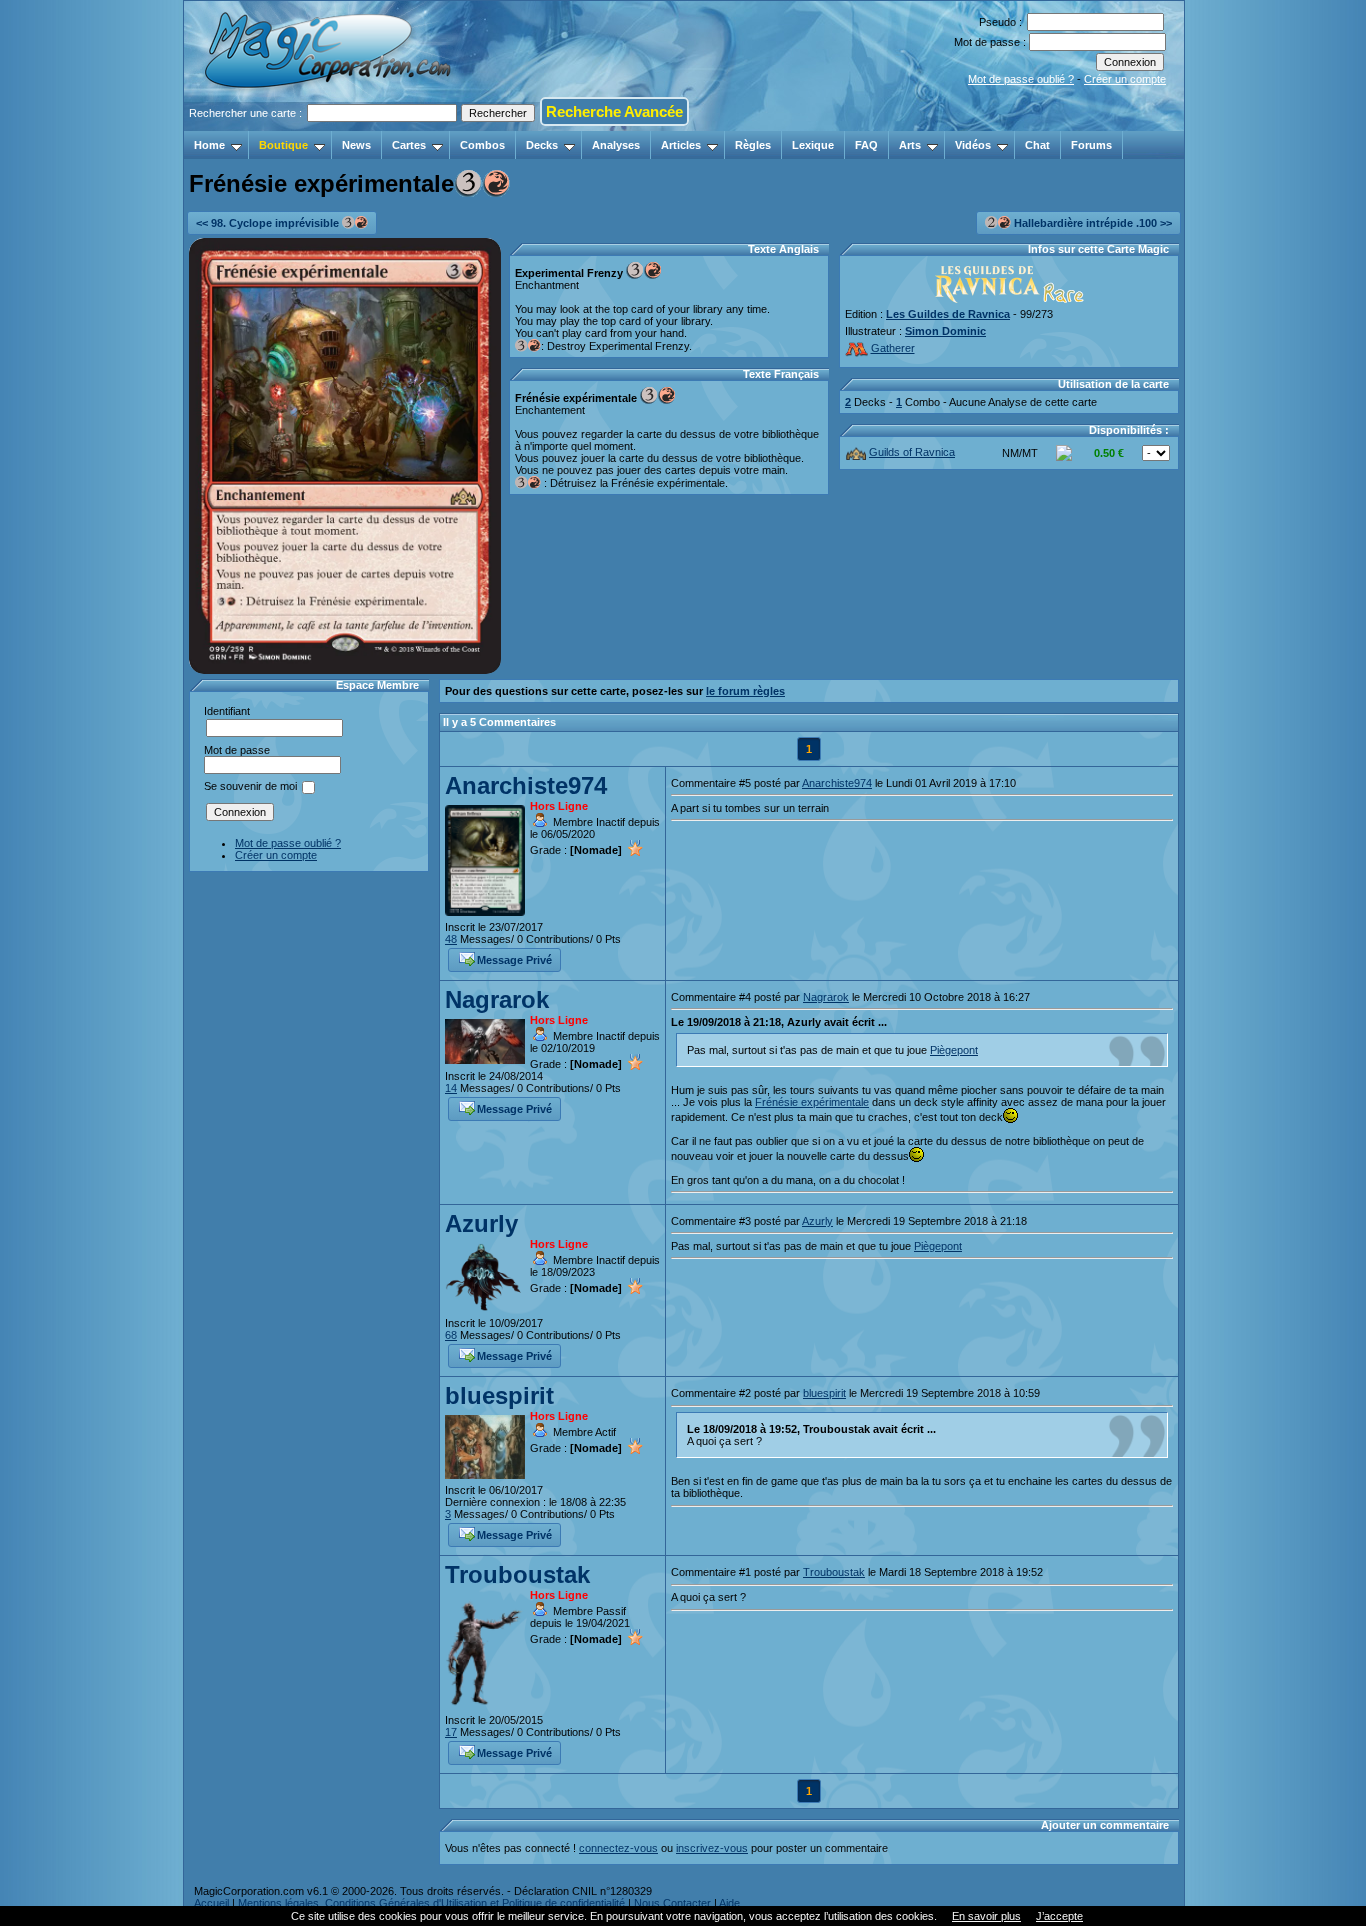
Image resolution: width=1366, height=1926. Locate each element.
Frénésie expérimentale (812, 1102)
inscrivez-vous (712, 1848)
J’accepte (1059, 1916)
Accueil (211, 1903)
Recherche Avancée (614, 111)
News (356, 145)
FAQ (866, 145)
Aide (729, 1903)
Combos (482, 145)
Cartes (409, 145)
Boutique (283, 145)
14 (451, 1088)
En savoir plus (986, 1916)
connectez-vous (618, 1848)
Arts (910, 145)
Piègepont (954, 1050)
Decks (542, 145)
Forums (1091, 145)
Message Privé (514, 960)
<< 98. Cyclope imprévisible (269, 223)
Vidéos (973, 145)
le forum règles (745, 691)
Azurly (481, 1223)
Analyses (616, 145)
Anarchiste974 (526, 785)
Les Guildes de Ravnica (948, 314)
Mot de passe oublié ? (1021, 79)
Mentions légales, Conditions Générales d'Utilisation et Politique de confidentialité (431, 1903)
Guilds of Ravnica (912, 452)
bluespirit (499, 1395)
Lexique (813, 145)
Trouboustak (517, 1574)
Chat (1037, 145)
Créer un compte (1125, 79)
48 (451, 939)
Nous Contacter (672, 1903)
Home (209, 145)
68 (451, 1335)
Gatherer (893, 348)
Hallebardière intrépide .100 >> (1091, 223)
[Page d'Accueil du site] (329, 125)
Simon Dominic (945, 331)
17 (451, 1732)
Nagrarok (497, 999)
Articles (681, 145)
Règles (753, 145)
